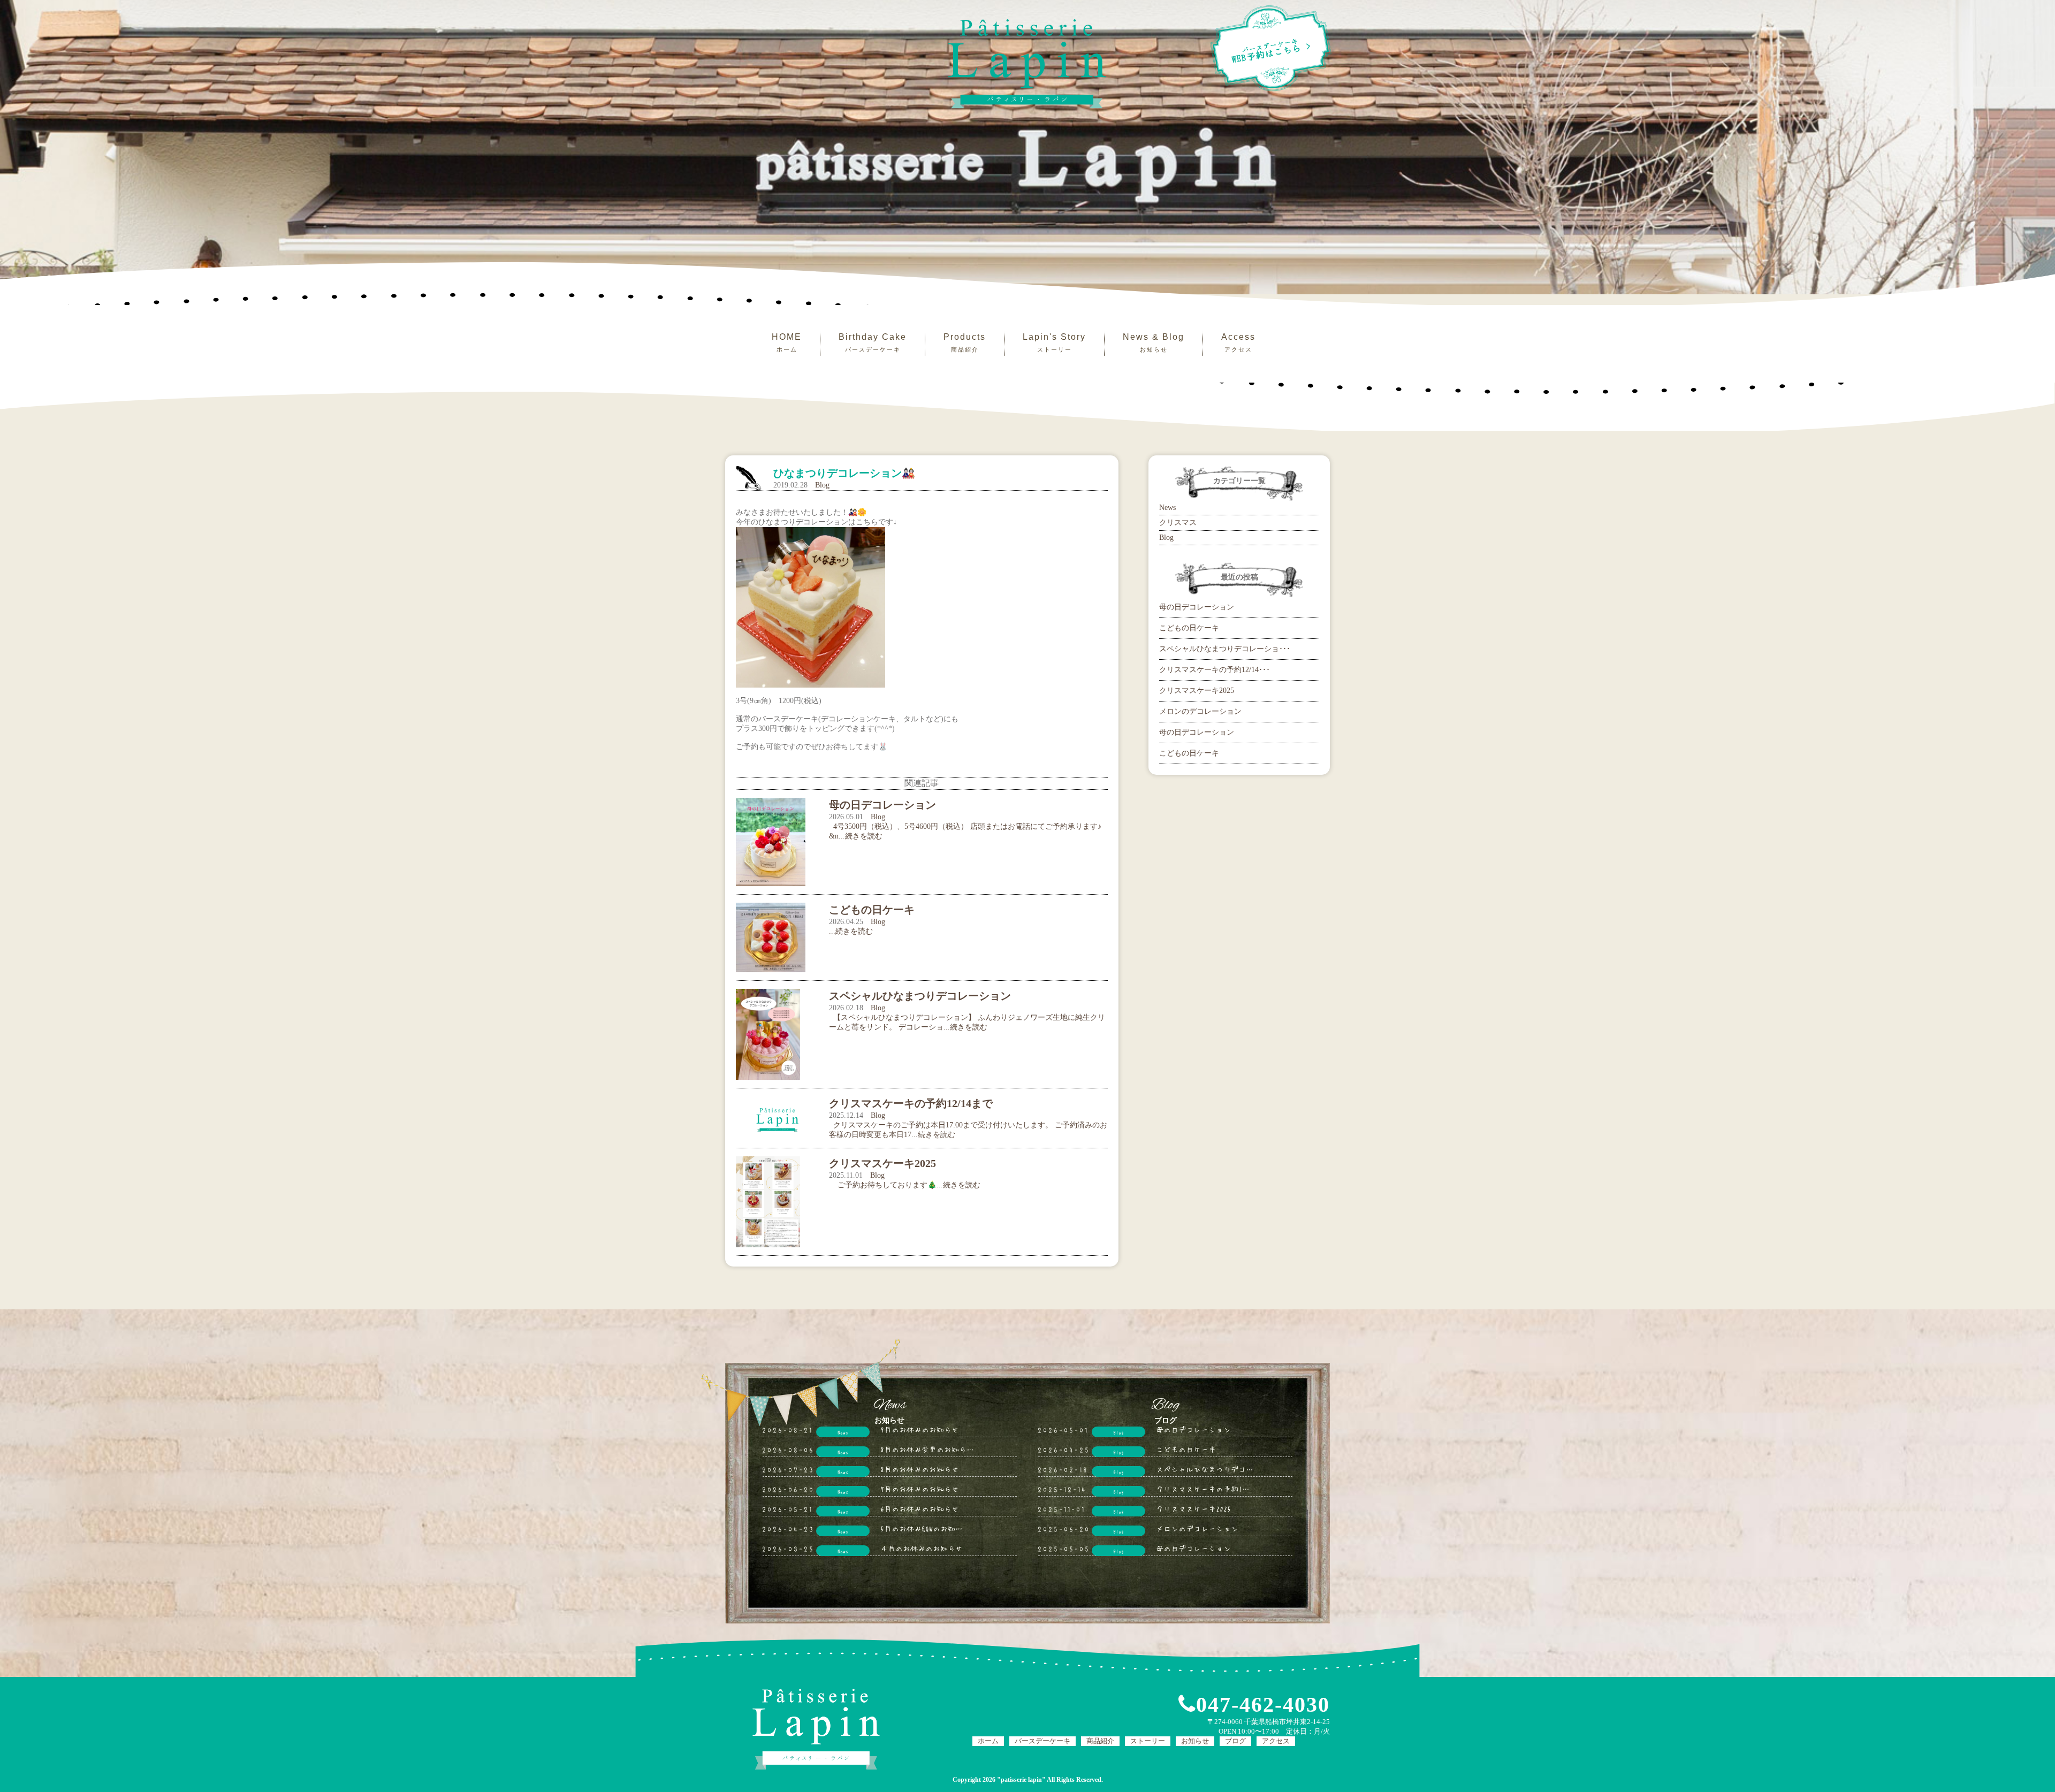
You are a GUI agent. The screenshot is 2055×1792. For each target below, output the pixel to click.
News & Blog (1154, 342)
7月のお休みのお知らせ (920, 1489)
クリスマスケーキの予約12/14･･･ (1215, 670)
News (1167, 508)
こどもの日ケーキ (1189, 628)
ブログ (1235, 1741)
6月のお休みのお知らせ (920, 1508)
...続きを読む (851, 931)
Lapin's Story (1054, 342)
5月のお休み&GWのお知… (922, 1528)
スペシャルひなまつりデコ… (1205, 1469)
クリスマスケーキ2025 (1197, 691)
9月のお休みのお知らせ (920, 1429)
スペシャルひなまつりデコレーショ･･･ (1225, 649)
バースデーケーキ (1042, 1741)
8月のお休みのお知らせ (920, 1469)
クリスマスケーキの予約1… (1203, 1489)
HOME (787, 342)
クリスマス (1178, 523)
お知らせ (1195, 1741)
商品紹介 (1100, 1741)
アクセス (1276, 1741)
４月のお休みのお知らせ (922, 1548)
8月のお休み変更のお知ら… (927, 1449)
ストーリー (1148, 1741)
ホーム (988, 1741)
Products (965, 342)
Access (1238, 342)
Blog (822, 485)
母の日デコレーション (1197, 607)
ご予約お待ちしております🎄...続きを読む (905, 1185)
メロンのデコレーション (1200, 711)
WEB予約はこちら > (1272, 51)
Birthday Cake (873, 342)
